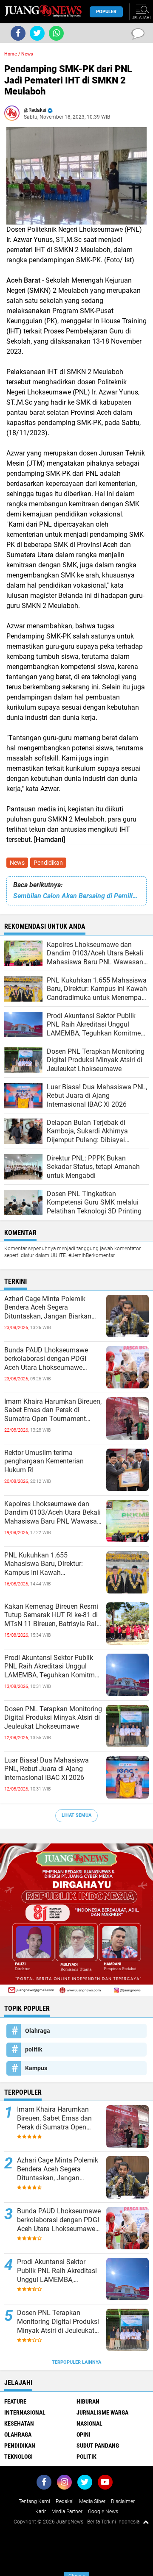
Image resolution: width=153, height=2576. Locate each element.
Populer (106, 12)
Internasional (25, 2412)
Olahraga (38, 2031)
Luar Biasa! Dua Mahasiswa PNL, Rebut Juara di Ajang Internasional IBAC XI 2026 (47, 1769)
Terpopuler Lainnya (76, 2362)
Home (11, 54)
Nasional (89, 2423)
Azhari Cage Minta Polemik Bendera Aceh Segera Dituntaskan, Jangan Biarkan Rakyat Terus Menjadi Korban (48, 1308)
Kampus (36, 2068)
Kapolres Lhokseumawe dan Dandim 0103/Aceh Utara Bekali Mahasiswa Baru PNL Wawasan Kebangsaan (52, 1513)
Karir (41, 2512)
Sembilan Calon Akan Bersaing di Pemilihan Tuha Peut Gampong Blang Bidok (76, 896)
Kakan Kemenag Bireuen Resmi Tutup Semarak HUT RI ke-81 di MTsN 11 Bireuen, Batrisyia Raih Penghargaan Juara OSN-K (52, 1616)
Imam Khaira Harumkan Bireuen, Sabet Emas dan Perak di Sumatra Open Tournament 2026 (53, 1410)
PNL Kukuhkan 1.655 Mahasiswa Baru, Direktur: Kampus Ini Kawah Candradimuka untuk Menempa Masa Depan (52, 1564)
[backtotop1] (146, 2522)
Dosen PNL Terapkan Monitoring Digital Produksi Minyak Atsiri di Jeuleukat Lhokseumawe (53, 1718)
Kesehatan (19, 2423)
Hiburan (88, 2401)
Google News (103, 2512)
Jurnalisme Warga (102, 2412)
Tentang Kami (34, 2501)
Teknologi (18, 2457)
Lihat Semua (76, 1815)
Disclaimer (123, 2501)
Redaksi (65, 2501)
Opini (84, 2434)
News (17, 863)
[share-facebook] (18, 33)
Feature (15, 2401)
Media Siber (92, 2501)
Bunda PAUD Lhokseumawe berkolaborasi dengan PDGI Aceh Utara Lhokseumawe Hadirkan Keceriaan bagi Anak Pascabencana (50, 1359)
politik (34, 2049)
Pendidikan (48, 863)
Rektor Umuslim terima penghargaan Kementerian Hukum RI (44, 1461)
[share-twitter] (37, 33)
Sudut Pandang (98, 2446)
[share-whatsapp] (56, 33)
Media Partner (67, 2512)
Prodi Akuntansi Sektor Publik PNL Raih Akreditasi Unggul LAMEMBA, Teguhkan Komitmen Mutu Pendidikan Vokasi (53, 1667)
